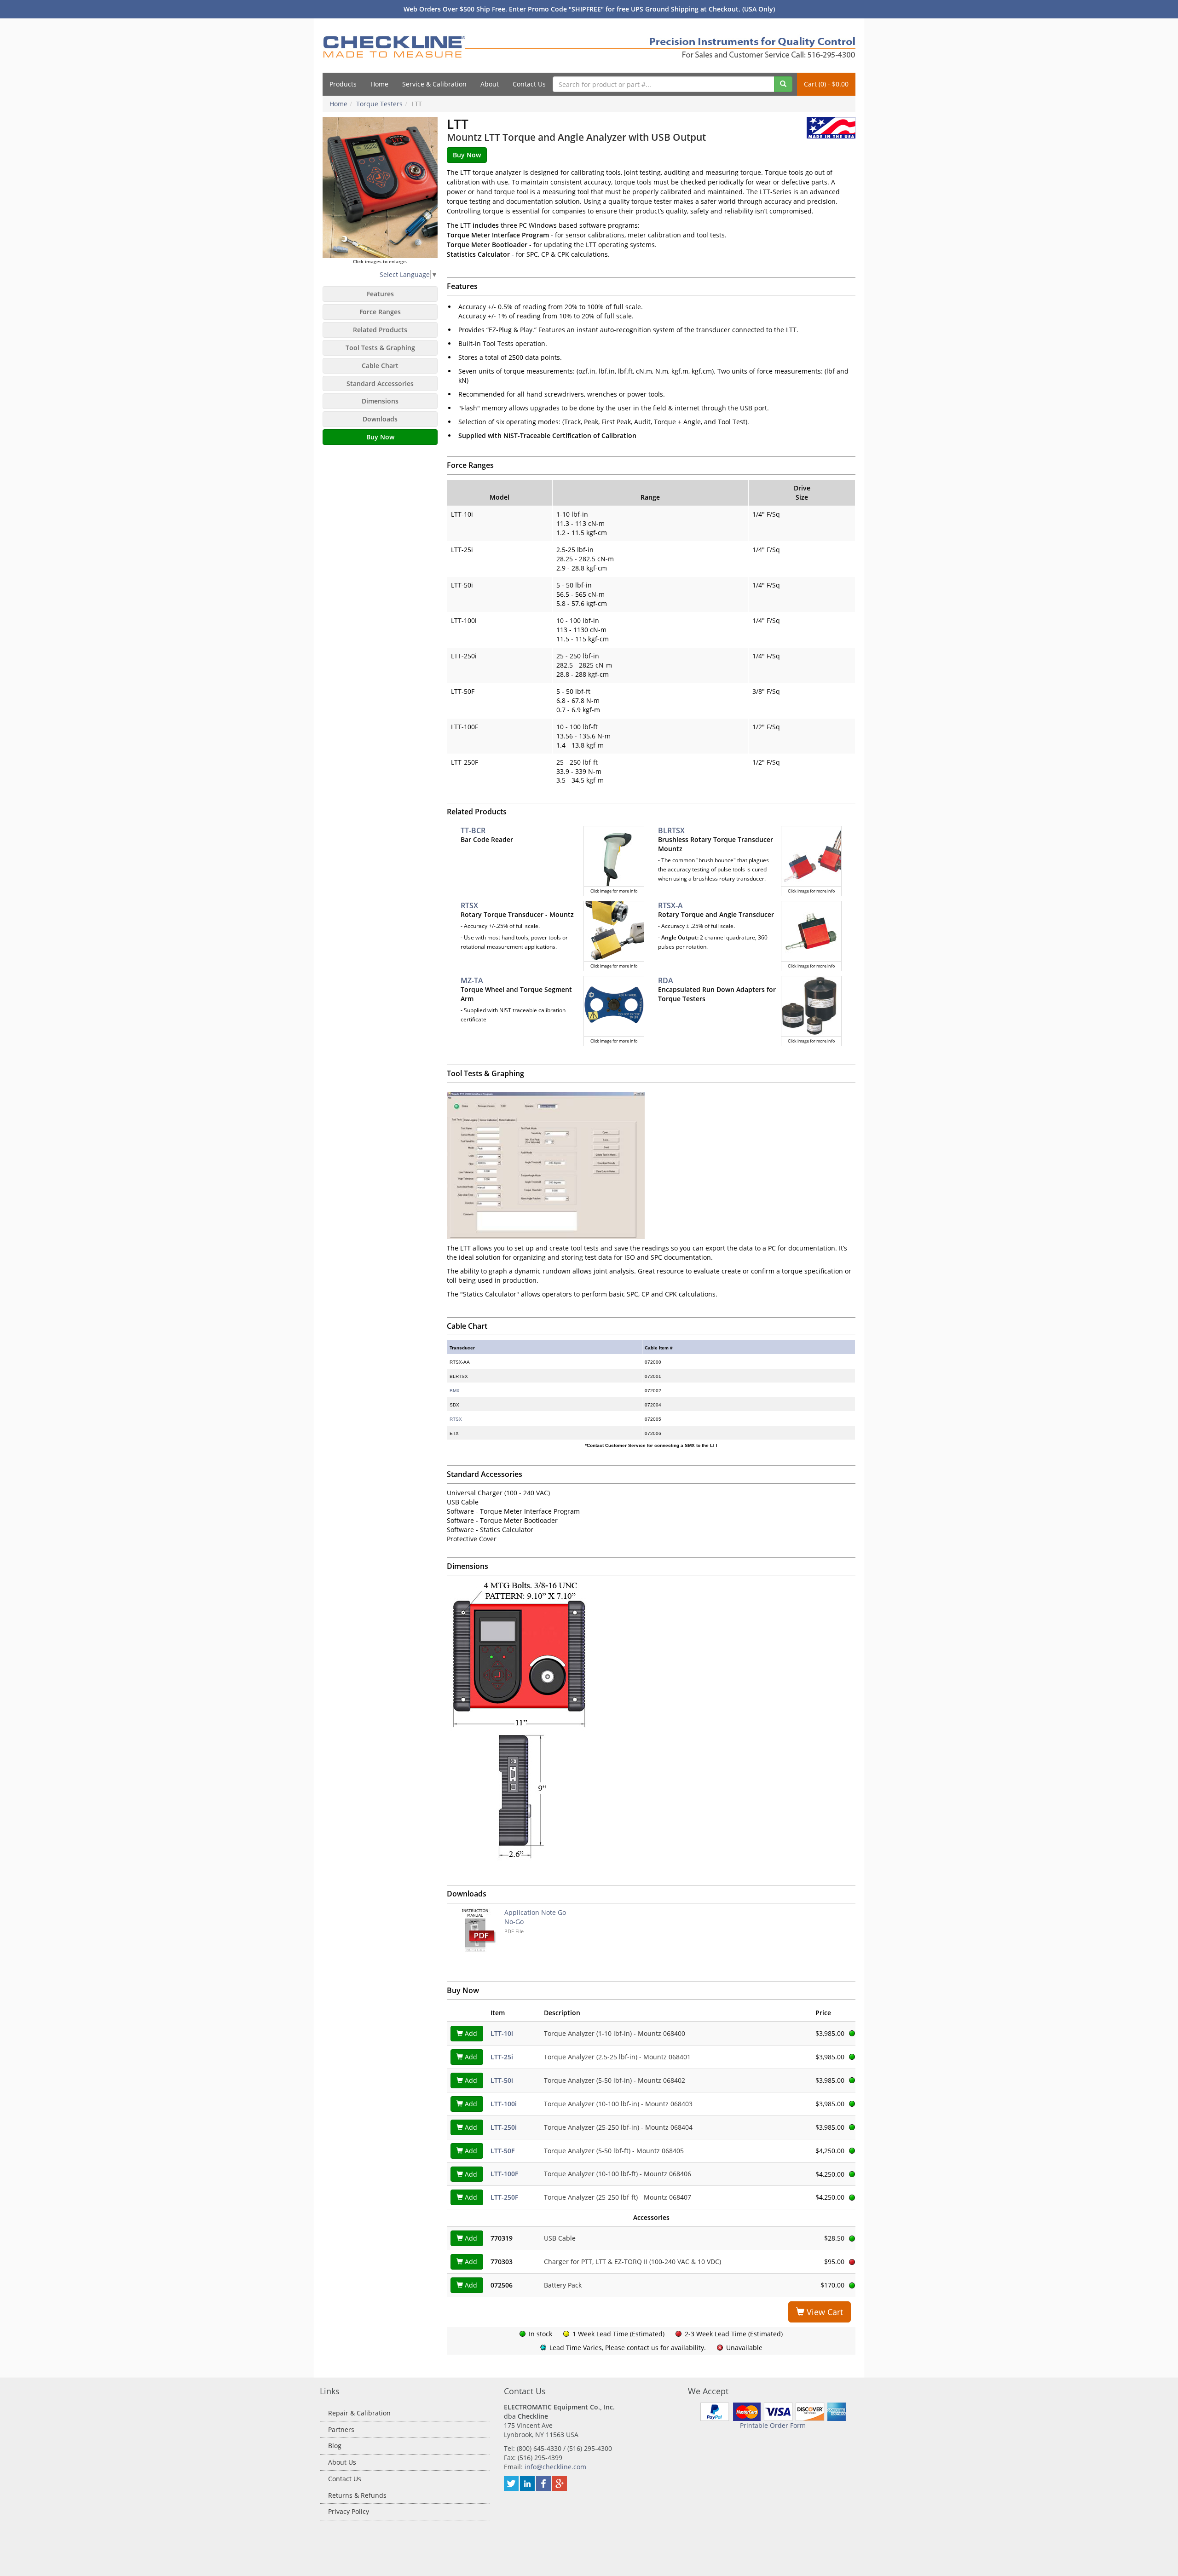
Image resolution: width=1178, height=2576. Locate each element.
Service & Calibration (434, 84)
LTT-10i (502, 2033)
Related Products (380, 330)
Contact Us (529, 84)
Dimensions (380, 401)
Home (379, 84)
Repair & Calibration (359, 2413)
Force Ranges (380, 312)
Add (470, 2033)
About (490, 84)
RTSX (469, 905)
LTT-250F (504, 2197)
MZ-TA (472, 980)
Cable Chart (380, 366)
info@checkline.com (555, 2467)
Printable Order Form (773, 2425)
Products (343, 84)
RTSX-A (670, 905)
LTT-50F (502, 2151)
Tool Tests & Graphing (380, 348)
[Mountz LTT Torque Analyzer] (380, 187)
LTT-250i (504, 2127)
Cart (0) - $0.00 (826, 84)
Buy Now (380, 437)
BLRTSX (671, 830)
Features (380, 294)
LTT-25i (502, 2057)
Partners (341, 2429)
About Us (342, 2462)
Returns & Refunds (357, 2495)
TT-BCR (473, 830)
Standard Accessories (380, 383)
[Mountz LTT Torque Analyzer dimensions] (651, 1721)
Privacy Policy (349, 2511)
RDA (666, 980)
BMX (455, 1391)
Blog (335, 2446)
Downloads (380, 419)
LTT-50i (502, 2080)
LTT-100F (504, 2174)
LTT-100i (504, 2104)
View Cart (824, 2312)
